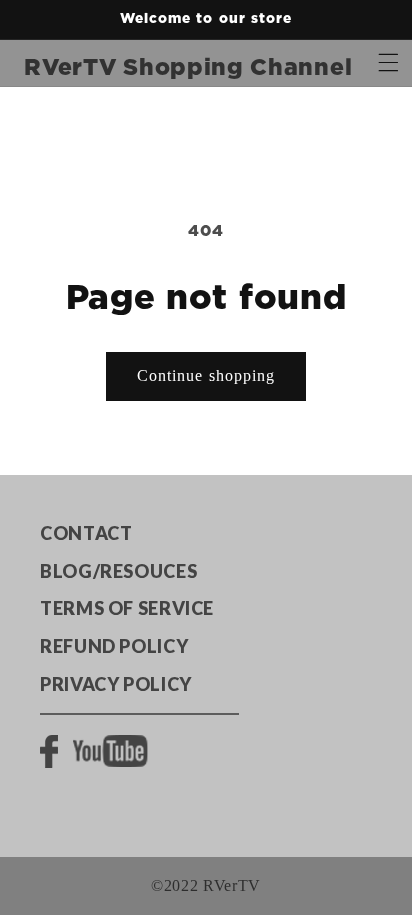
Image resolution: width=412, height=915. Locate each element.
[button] (389, 63)
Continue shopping (206, 375)
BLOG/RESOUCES (118, 571)
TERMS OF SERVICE (127, 608)
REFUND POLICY (114, 646)
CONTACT (86, 533)
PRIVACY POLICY (116, 684)
